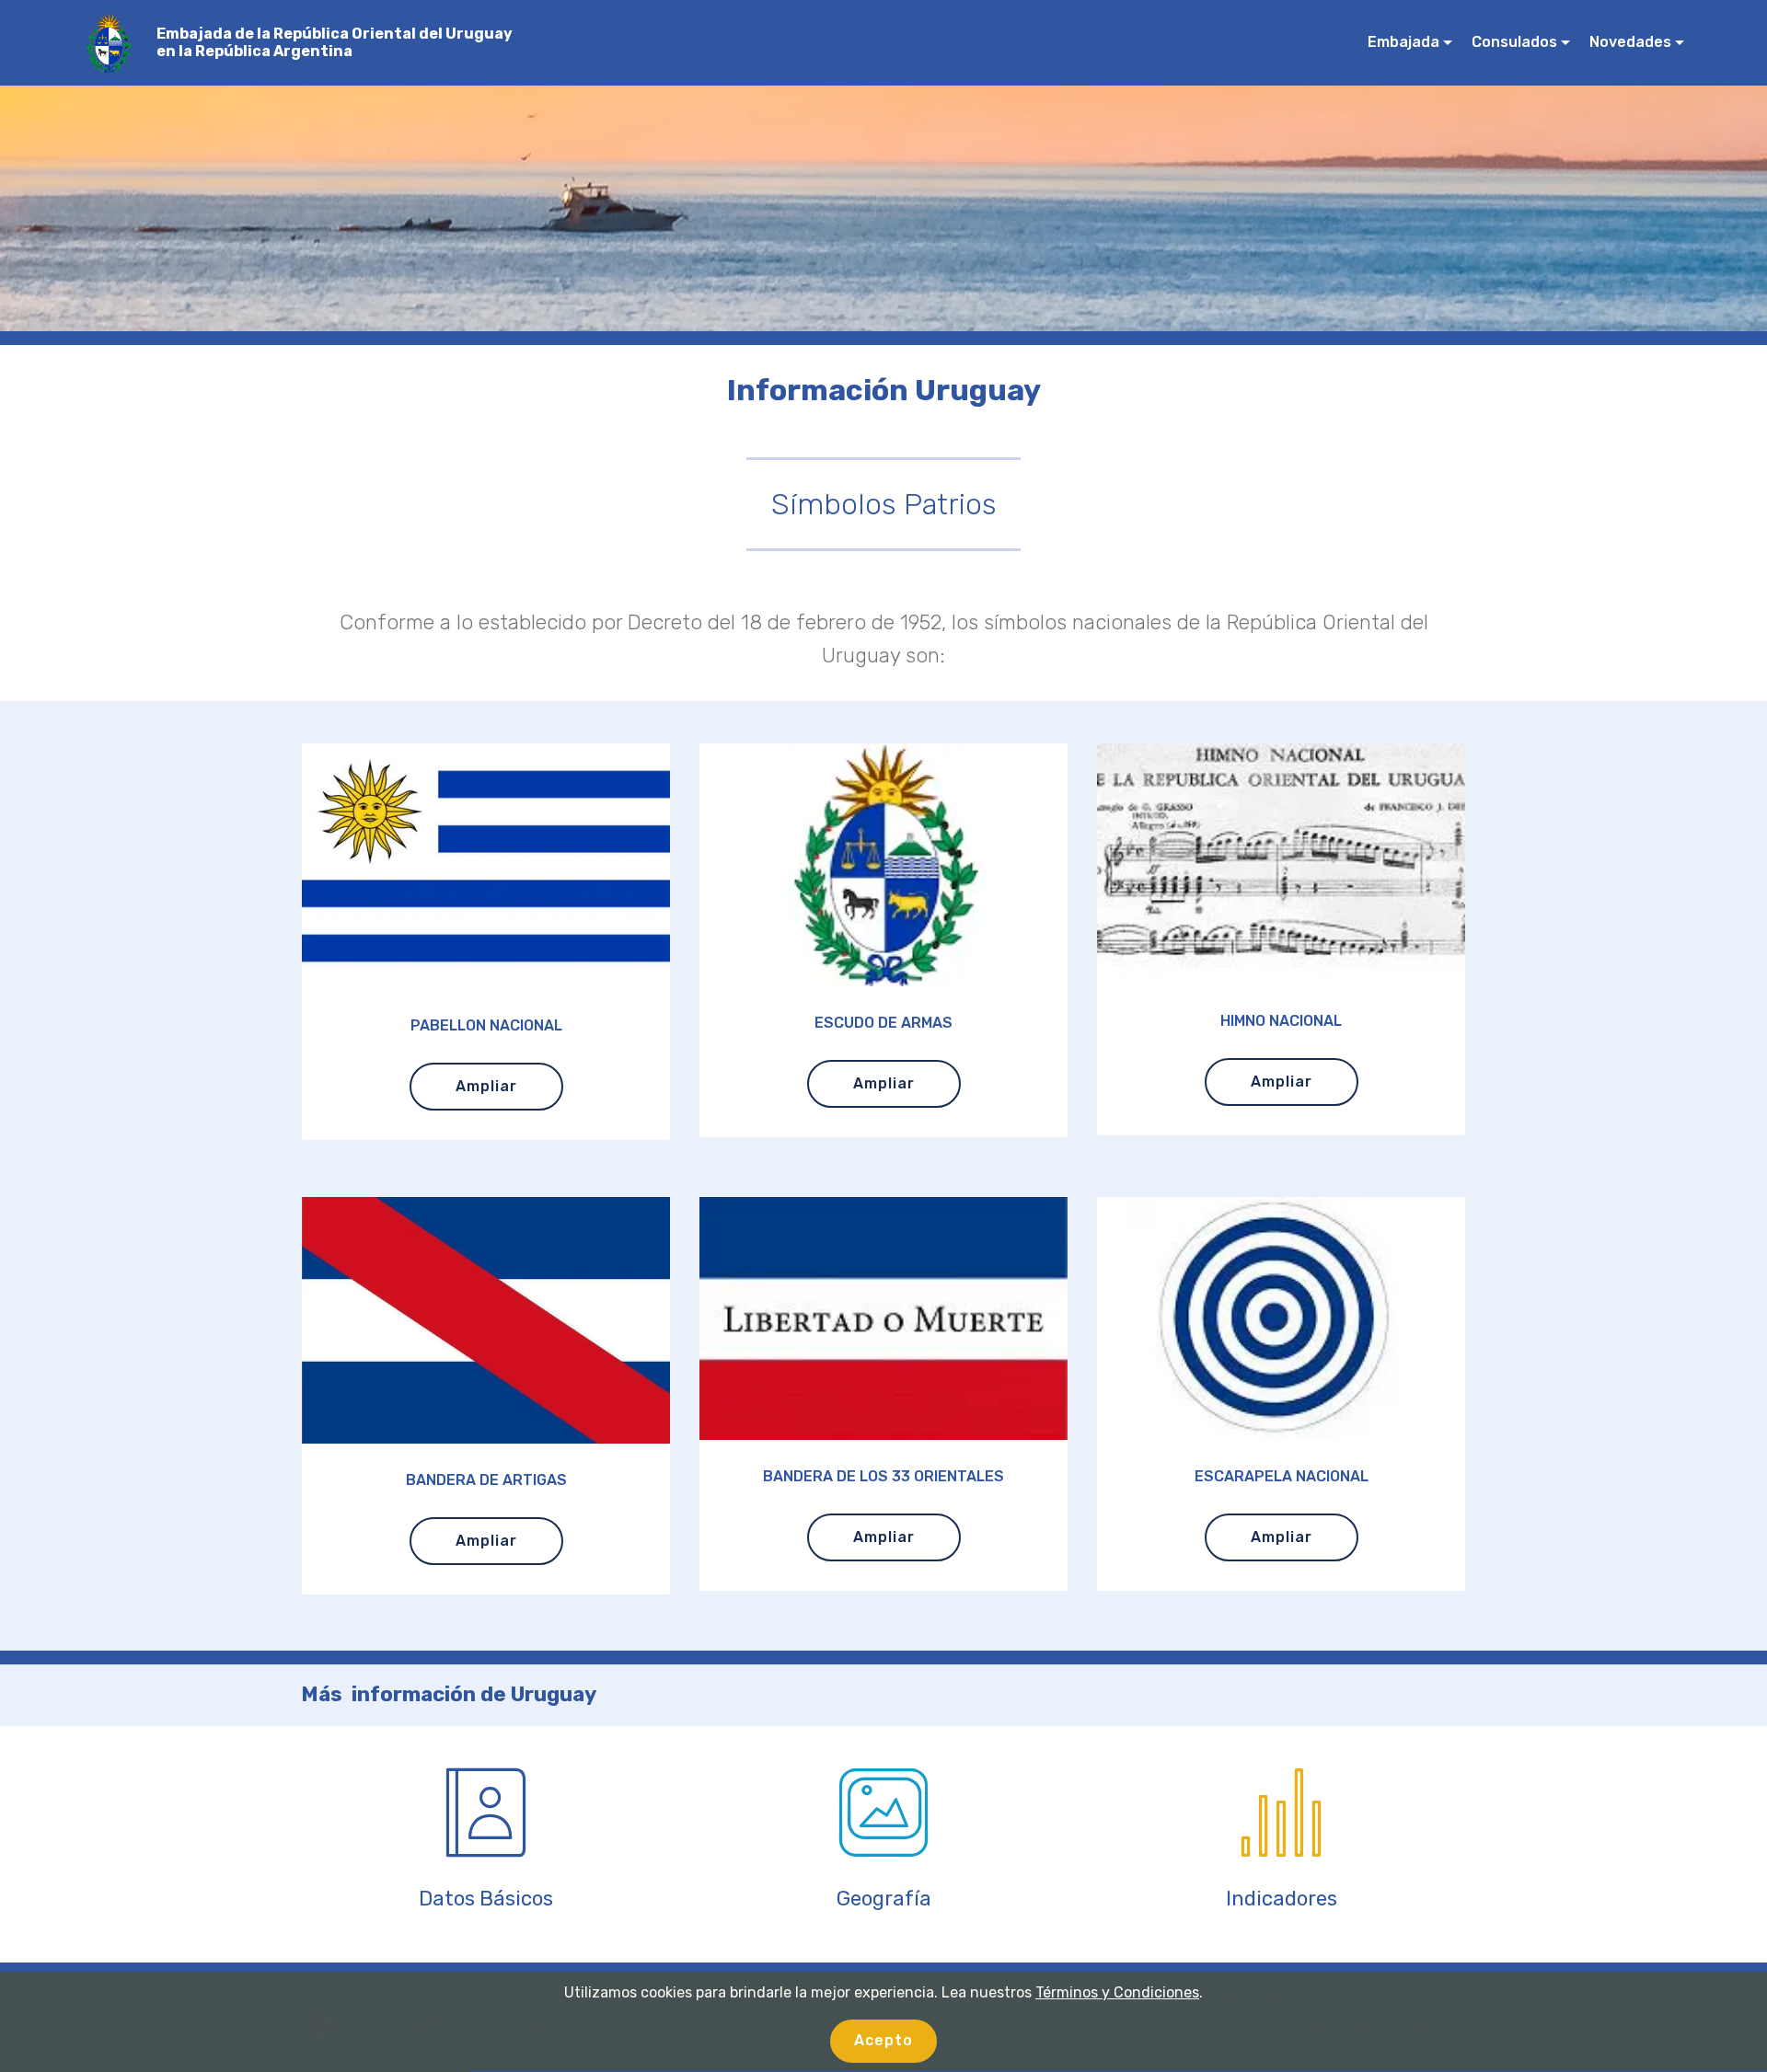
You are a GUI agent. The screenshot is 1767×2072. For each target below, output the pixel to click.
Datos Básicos (486, 1899)
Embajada (1403, 42)
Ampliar (486, 1086)
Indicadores (1282, 1899)
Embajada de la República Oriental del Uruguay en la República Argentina (335, 42)
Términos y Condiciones (1117, 1992)
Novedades (1630, 42)
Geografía (884, 1899)
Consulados (1514, 42)
